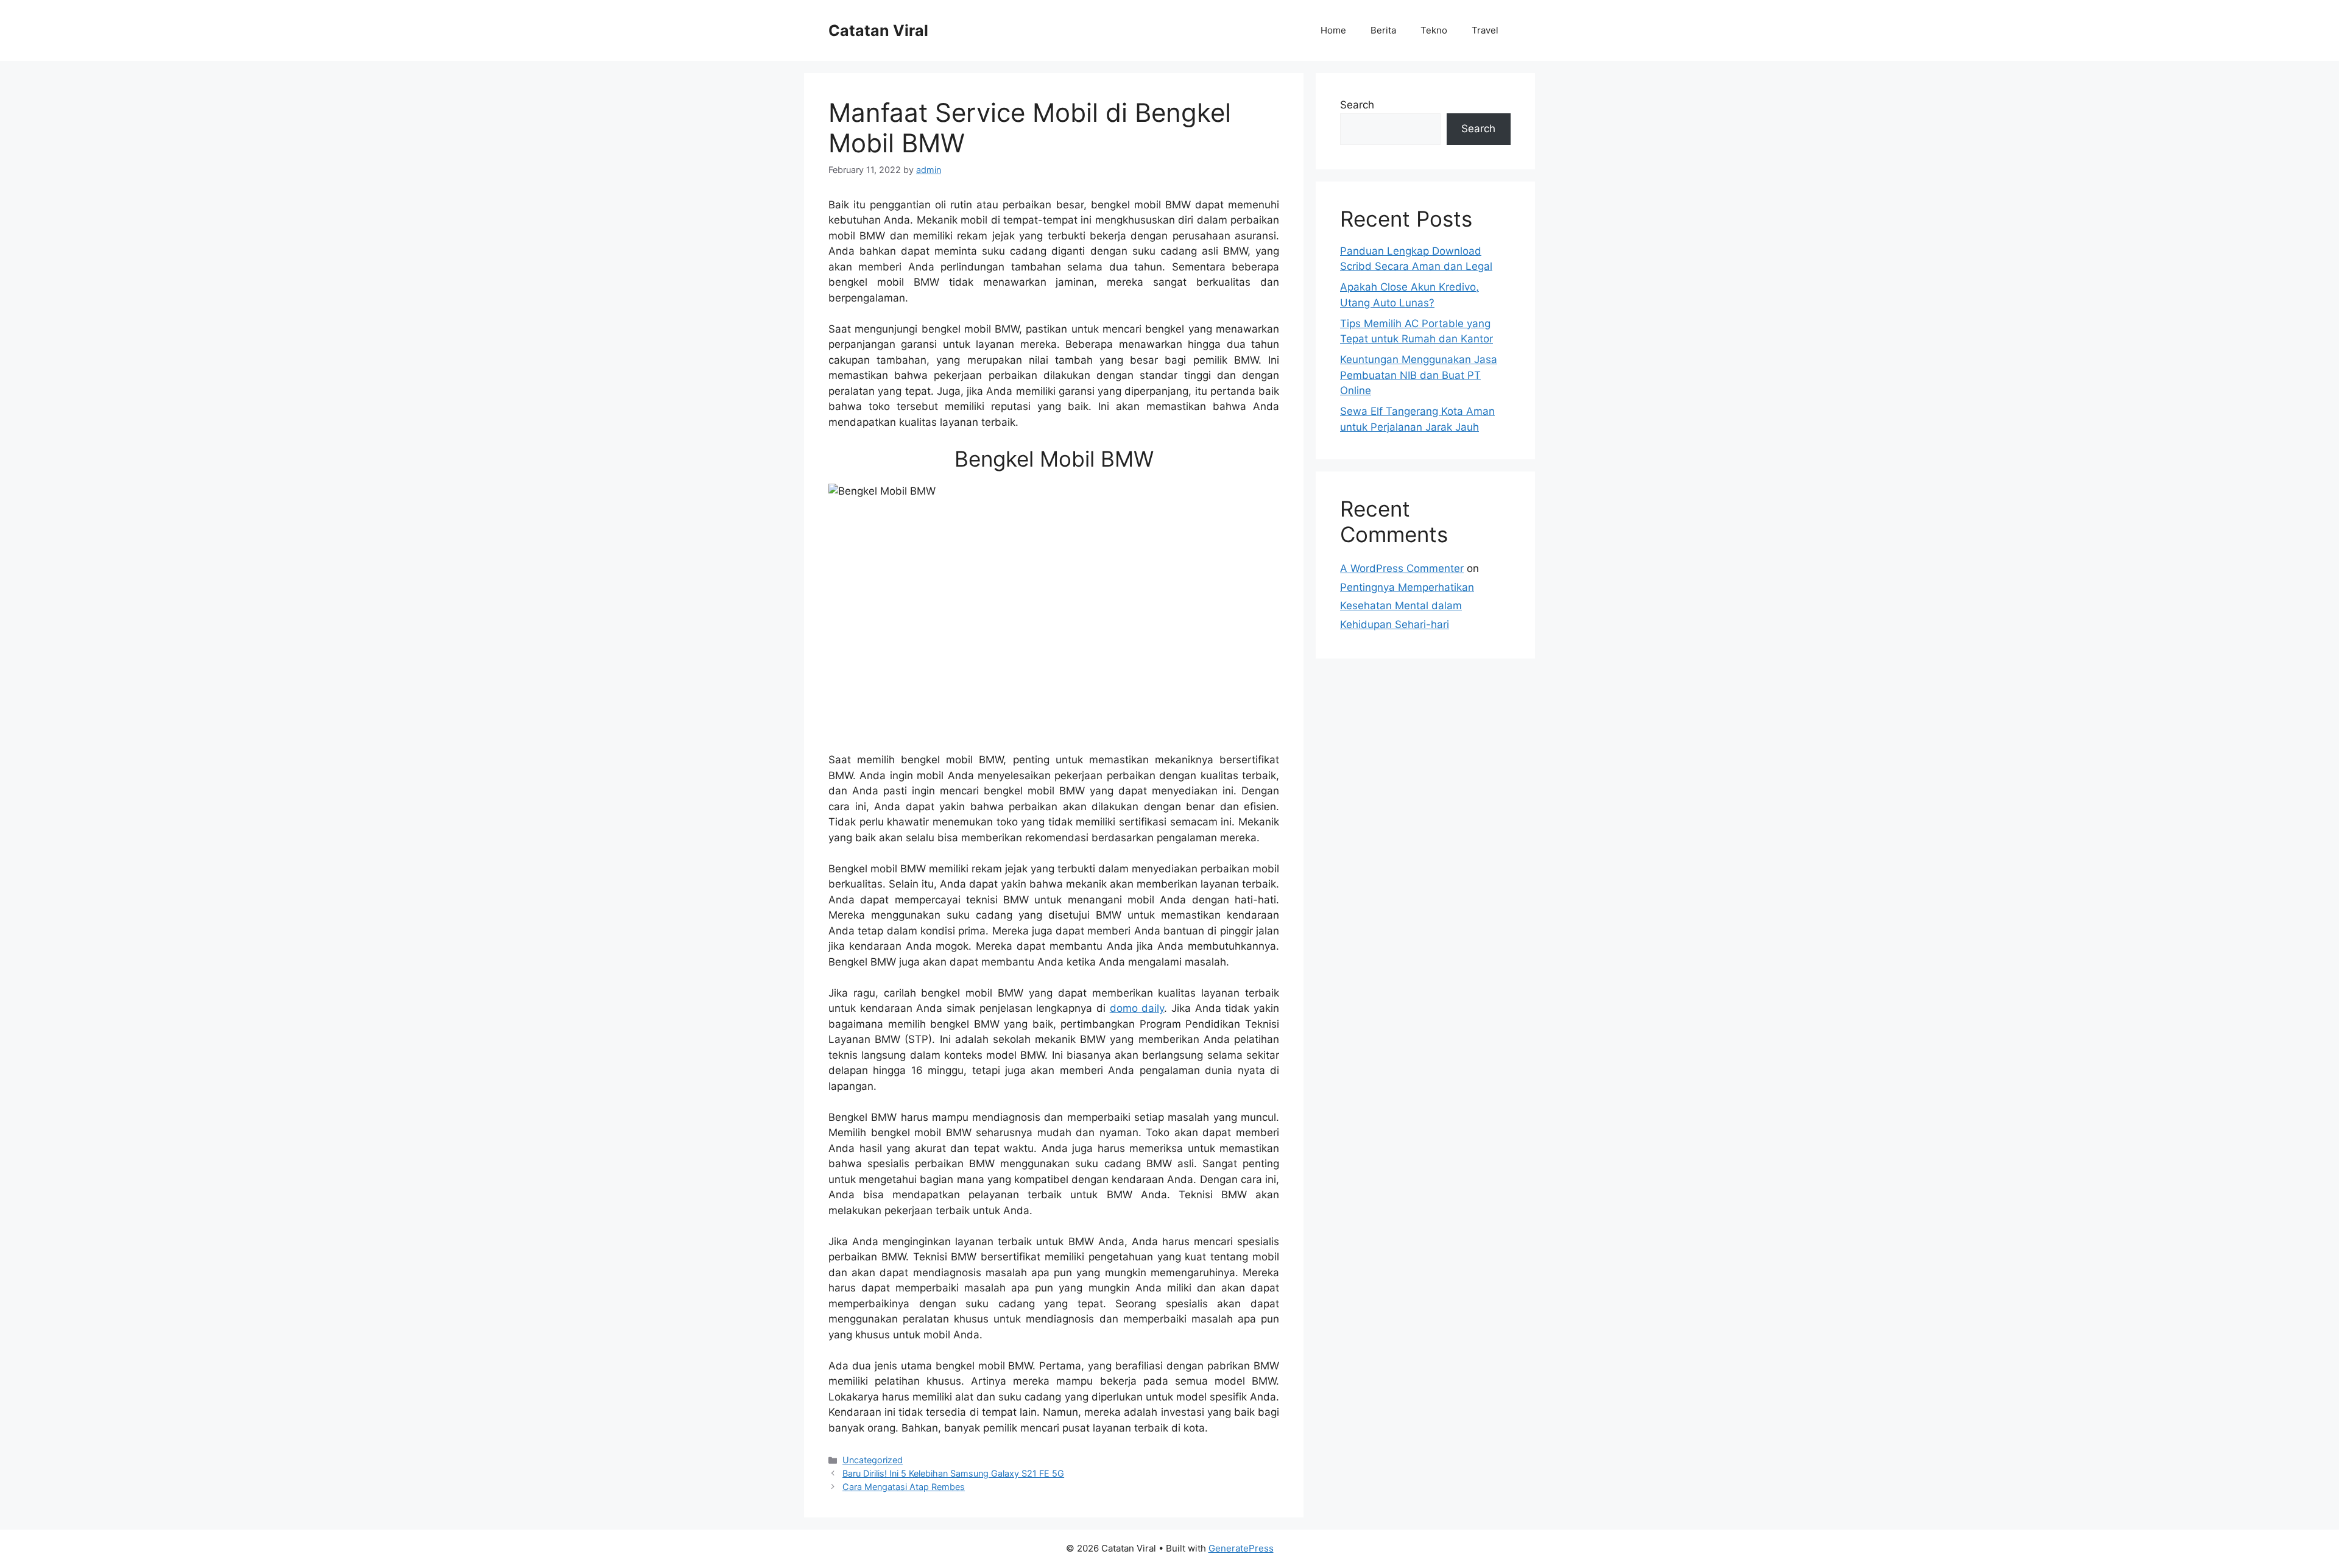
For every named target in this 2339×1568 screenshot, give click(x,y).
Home (1333, 30)
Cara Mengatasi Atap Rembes (904, 1487)
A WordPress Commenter (1402, 568)
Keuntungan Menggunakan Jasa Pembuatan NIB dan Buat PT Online (1419, 375)
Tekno (1434, 30)
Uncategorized (873, 1460)
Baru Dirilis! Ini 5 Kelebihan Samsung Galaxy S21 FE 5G (953, 1473)
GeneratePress (1241, 1548)
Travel (1485, 30)
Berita (1383, 30)
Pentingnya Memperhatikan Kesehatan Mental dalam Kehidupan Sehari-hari (1407, 606)
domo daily (1137, 1008)
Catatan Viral (878, 30)
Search (1357, 105)
